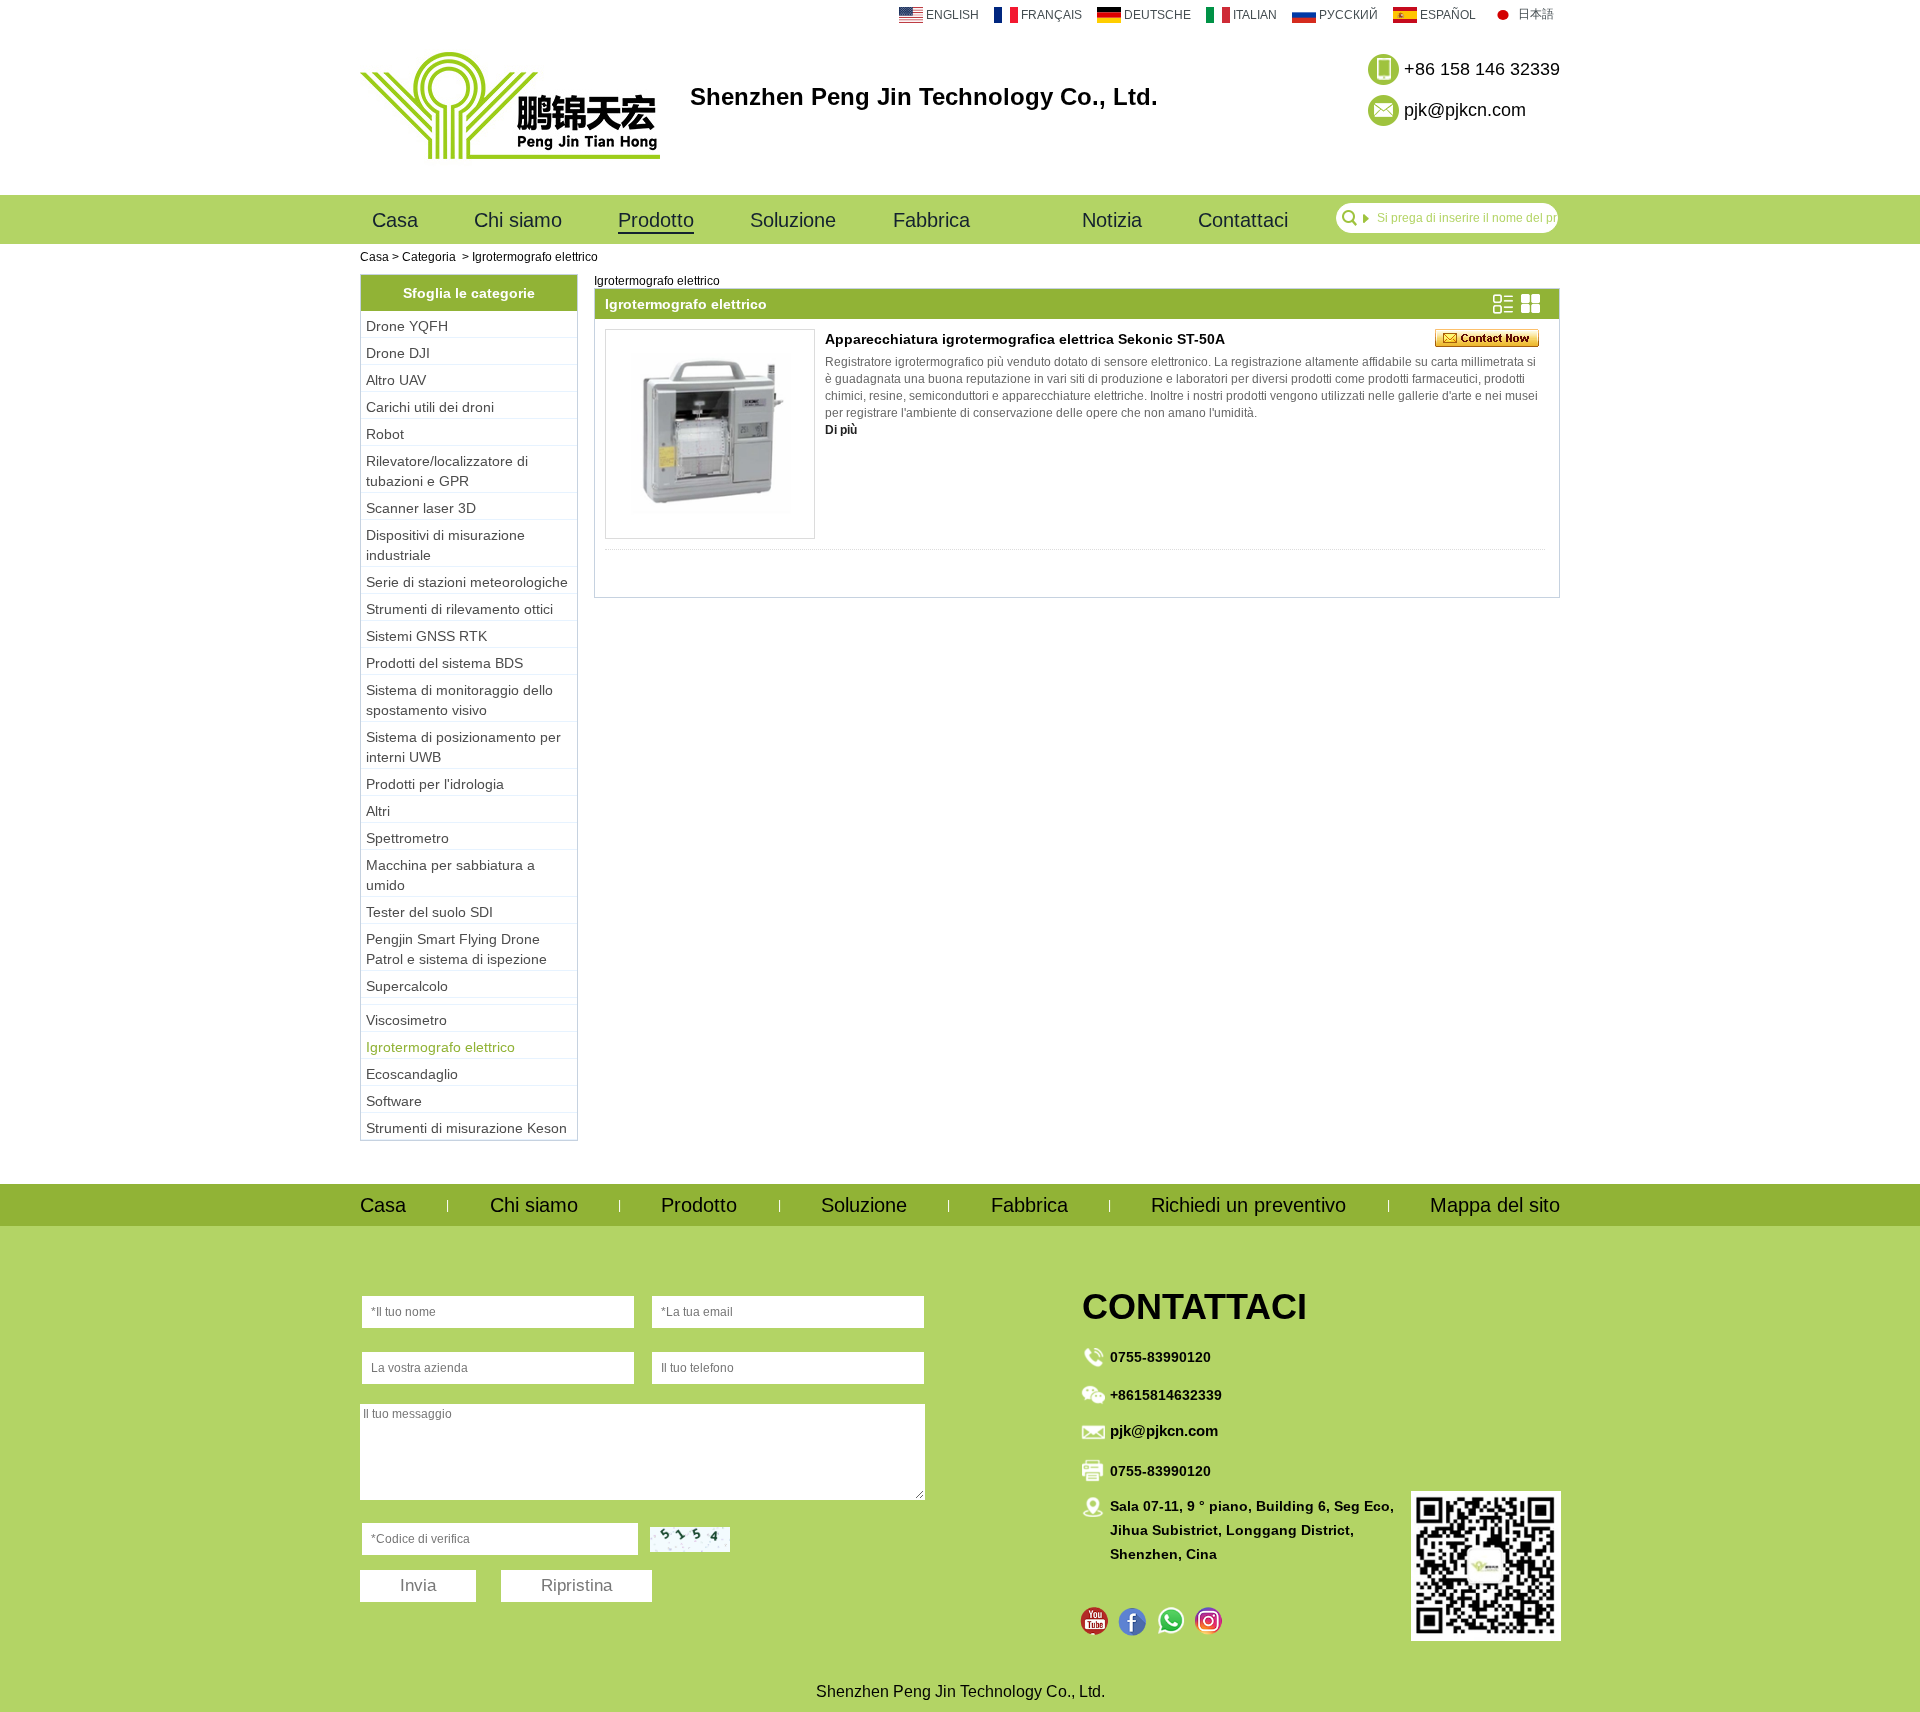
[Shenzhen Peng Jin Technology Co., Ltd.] (510, 168)
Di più (841, 430)
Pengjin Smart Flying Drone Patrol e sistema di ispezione (456, 949)
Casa (395, 220)
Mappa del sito (1495, 1205)
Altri (378, 811)
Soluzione (793, 220)
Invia (418, 1585)
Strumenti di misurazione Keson (466, 1128)
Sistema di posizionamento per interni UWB (463, 747)
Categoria (429, 257)
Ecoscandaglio (412, 1074)
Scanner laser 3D (421, 508)
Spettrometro (407, 838)
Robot (385, 434)
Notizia (1112, 220)
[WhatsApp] (1171, 1622)
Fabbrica (931, 220)
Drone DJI (398, 353)
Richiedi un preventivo (1248, 1205)
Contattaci (1243, 220)
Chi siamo (518, 220)
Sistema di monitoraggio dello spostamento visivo (459, 700)
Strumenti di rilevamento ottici (459, 609)
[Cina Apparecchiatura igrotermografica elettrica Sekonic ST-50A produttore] (710, 434)
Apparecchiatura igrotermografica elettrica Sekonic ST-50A (1025, 339)
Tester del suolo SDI (429, 912)
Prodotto (656, 220)
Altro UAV (396, 380)
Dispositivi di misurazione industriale (445, 545)
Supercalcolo (407, 986)
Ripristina (576, 1585)
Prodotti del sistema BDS (444, 663)
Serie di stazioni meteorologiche (467, 582)
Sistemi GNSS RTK (426, 636)
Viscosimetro (406, 1020)
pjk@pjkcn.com (1465, 110)
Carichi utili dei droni (430, 407)
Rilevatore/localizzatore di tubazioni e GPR (447, 471)
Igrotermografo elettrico (440, 1047)
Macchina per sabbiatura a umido (450, 875)
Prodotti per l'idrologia (435, 784)
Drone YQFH (407, 326)
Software (394, 1101)
